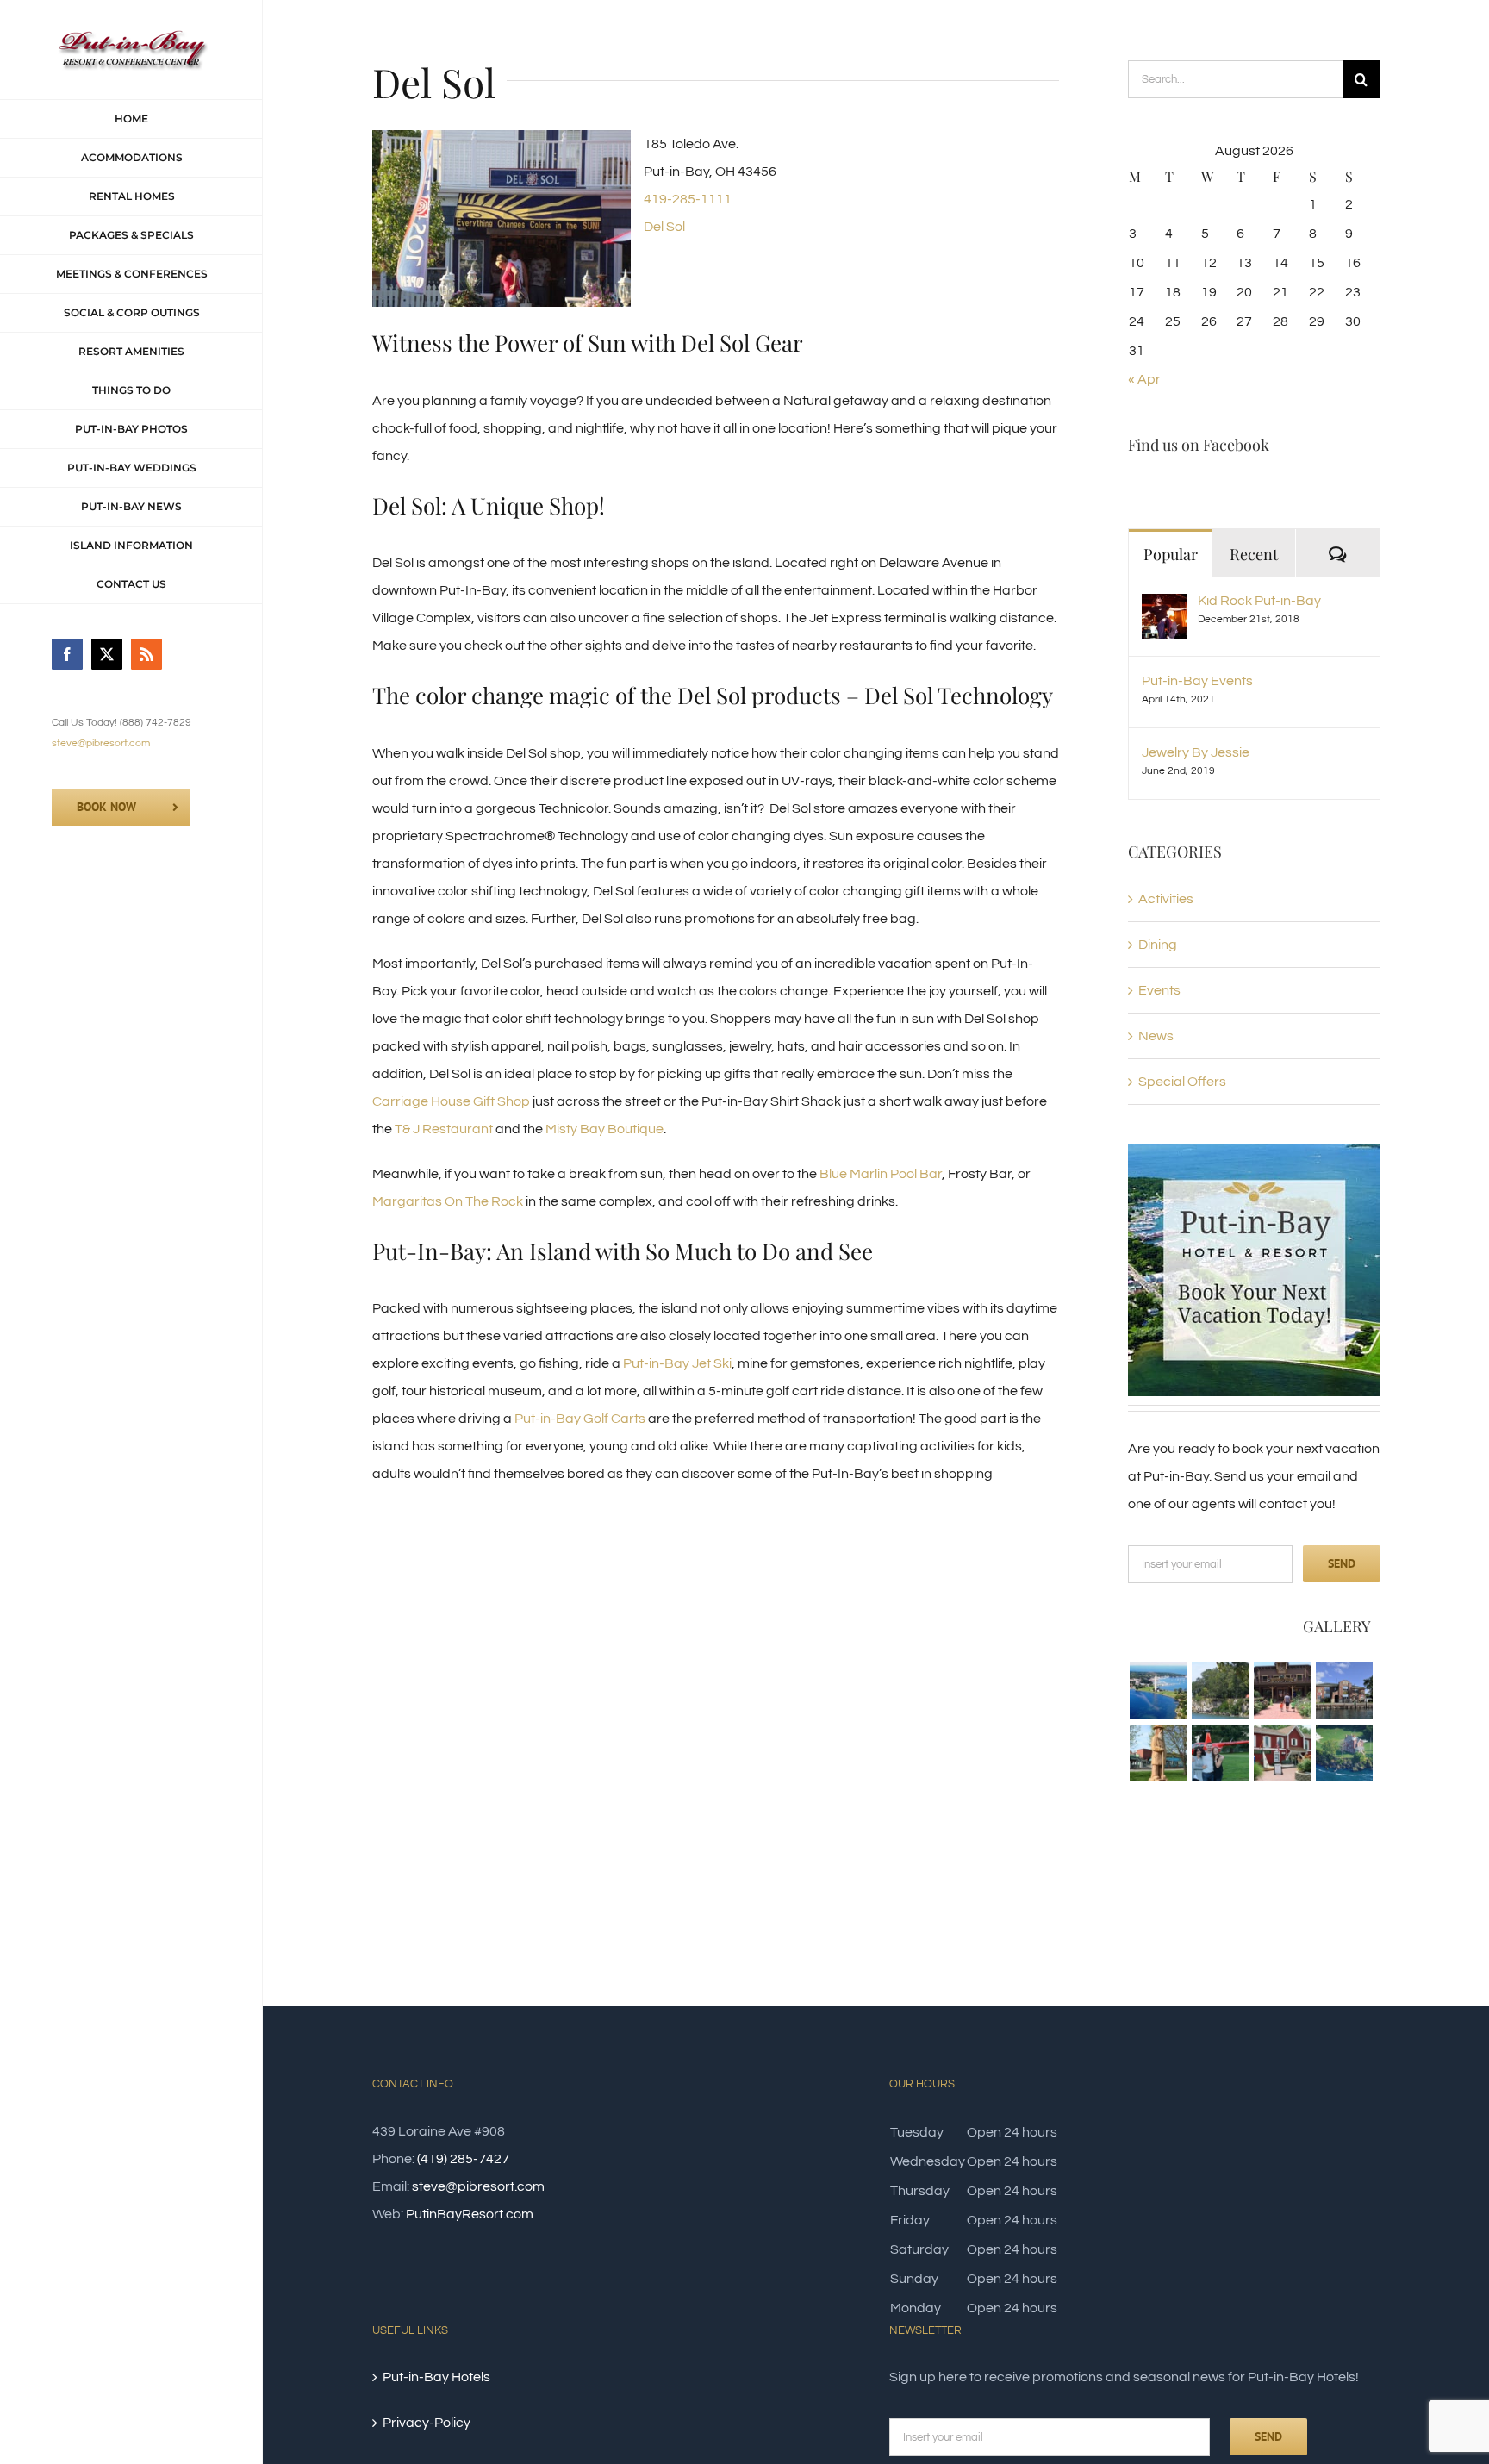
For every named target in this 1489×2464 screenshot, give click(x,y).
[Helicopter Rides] (1220, 1753)
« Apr (1144, 379)
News (1156, 1036)
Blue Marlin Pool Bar (881, 1174)
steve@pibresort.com (101, 743)
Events (1159, 990)
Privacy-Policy (427, 2423)
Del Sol (664, 227)
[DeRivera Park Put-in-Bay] (1158, 1753)
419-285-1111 (688, 199)
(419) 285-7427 (463, 2159)
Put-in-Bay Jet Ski (677, 1363)
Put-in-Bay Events (1197, 681)
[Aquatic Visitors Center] (1344, 1691)
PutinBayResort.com (470, 2214)
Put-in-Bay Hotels (436, 2377)
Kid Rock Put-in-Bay (1259, 601)
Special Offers (1182, 1082)
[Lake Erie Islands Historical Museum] (1282, 1753)
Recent (1254, 554)
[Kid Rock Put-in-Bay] (1164, 608)
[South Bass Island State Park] (1220, 1691)
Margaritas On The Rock (448, 1201)
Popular (1171, 554)
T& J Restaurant (444, 1129)
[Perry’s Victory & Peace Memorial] (1158, 1691)
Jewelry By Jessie (1196, 752)
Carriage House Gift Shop (451, 1101)
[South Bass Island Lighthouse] (1344, 1753)
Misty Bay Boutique (604, 1129)
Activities (1166, 899)
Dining (1158, 945)
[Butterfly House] (1282, 1691)
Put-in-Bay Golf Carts (580, 1419)
